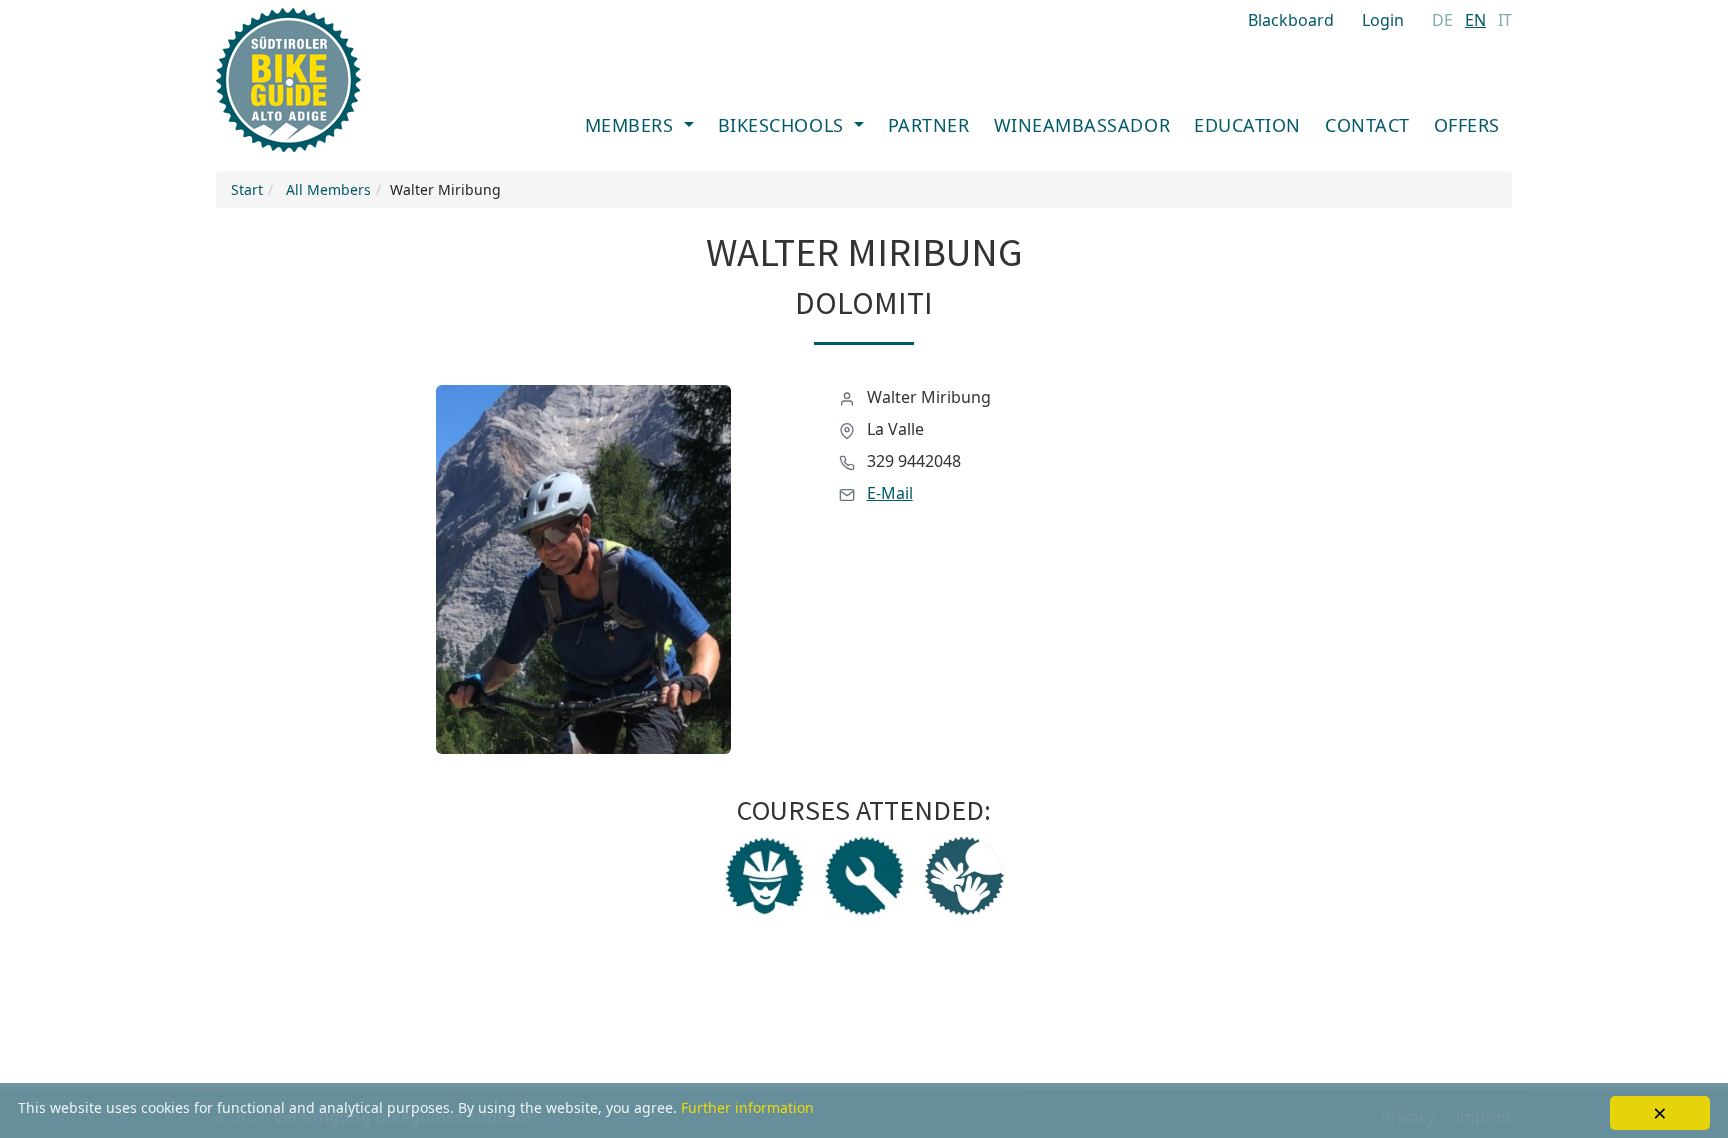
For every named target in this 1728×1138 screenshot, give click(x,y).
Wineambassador (1082, 125)
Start (247, 189)
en (1475, 20)
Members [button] (632, 125)
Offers (1467, 125)
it (1505, 20)
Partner (929, 125)
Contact (1367, 125)
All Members (328, 189)
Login (1383, 20)
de (1442, 20)
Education (1247, 125)
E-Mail (890, 493)
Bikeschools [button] (783, 125)
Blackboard (1291, 20)
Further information (747, 1107)
